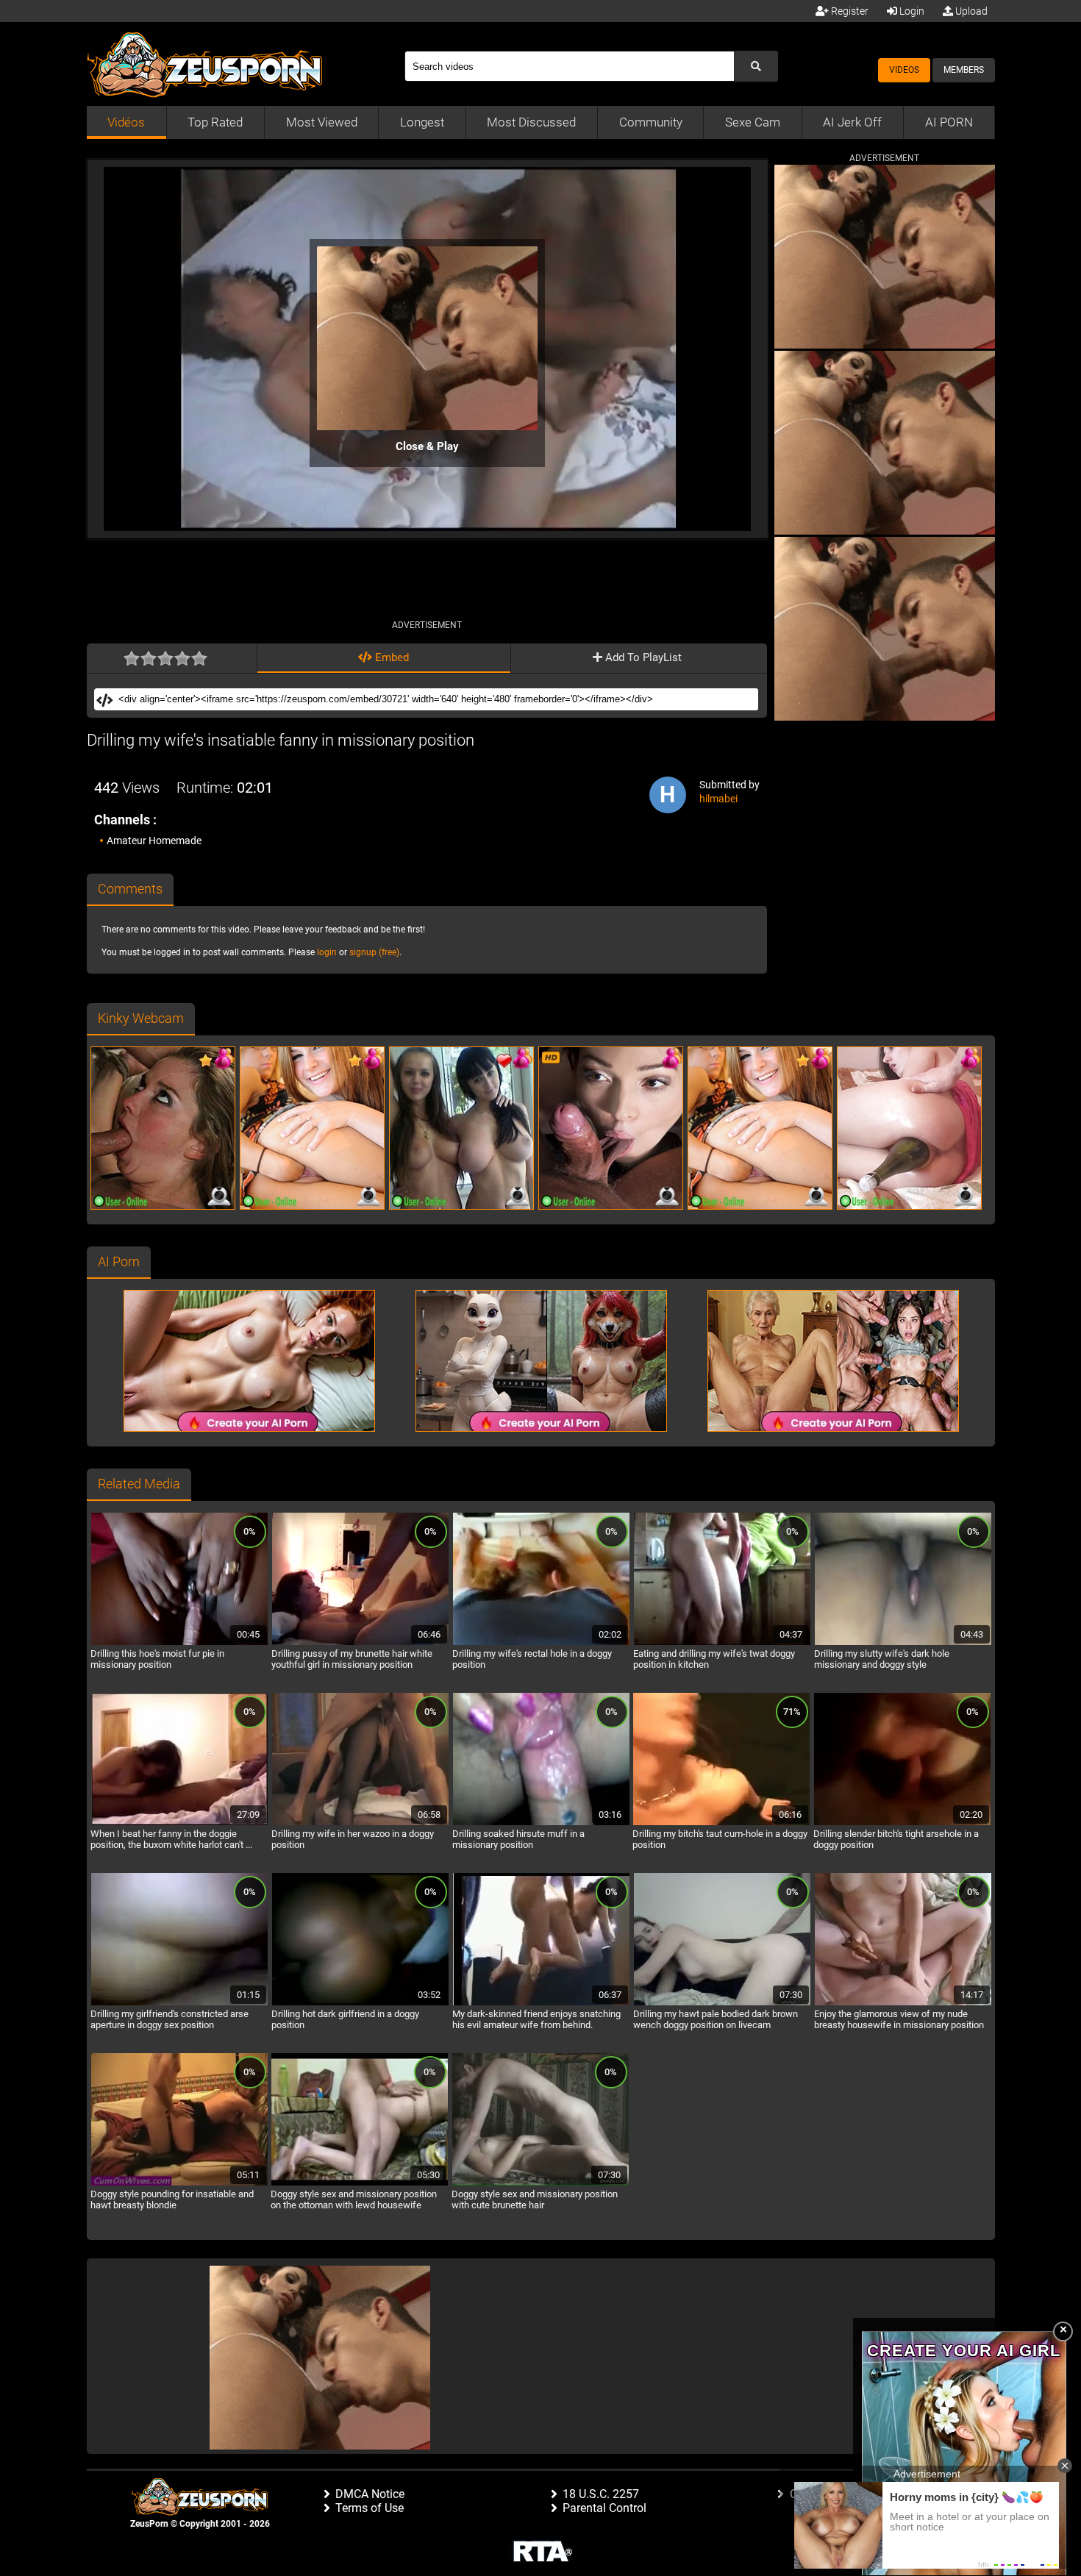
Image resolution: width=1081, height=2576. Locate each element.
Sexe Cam (753, 122)
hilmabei (718, 799)
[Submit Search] (756, 66)
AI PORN (949, 122)
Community (651, 122)
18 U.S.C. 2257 (601, 2494)
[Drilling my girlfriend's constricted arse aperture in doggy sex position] (179, 2003)
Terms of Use (370, 2508)
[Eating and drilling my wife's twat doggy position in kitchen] (722, 1643)
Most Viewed (322, 122)
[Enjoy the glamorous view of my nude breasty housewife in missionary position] (903, 2003)
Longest (422, 122)
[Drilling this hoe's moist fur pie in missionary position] (179, 1643)
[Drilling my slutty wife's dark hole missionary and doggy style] (903, 1643)
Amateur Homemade (154, 841)
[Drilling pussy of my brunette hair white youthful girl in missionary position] (360, 1643)
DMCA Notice (370, 2494)
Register (849, 11)
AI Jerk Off (852, 122)
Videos (904, 70)
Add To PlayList (642, 657)
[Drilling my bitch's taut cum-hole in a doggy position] (721, 1823)
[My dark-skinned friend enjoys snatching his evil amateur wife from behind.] (541, 2003)
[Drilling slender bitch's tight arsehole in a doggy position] (902, 1823)
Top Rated (215, 122)
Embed (390, 657)
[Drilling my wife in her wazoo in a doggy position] (360, 1823)
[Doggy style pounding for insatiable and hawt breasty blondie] (179, 2183)
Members (964, 70)
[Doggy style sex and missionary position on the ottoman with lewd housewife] (360, 2183)
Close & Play (427, 446)
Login (911, 11)
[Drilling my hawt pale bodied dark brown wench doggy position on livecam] (722, 2003)
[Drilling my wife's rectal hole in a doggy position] (541, 1643)
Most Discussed (531, 122)
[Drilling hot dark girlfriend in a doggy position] (360, 2003)
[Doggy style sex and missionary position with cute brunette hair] (540, 2183)
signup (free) (374, 952)
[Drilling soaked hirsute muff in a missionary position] (541, 1823)
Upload (970, 11)
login (327, 952)
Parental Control (604, 2508)
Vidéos (126, 122)
